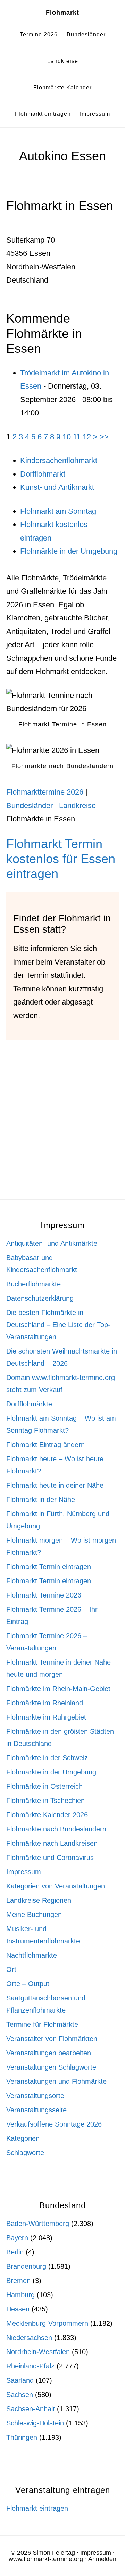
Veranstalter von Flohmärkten (52, 2039)
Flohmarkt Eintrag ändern (45, 1445)
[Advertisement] (62, 1134)
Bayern (17, 2238)
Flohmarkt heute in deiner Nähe (55, 1485)
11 (77, 437)
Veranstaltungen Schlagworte (51, 2067)
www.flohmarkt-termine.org (46, 2559)
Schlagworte (25, 2153)
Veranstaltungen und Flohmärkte (56, 2081)
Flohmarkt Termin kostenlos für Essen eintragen (61, 859)
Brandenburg (26, 2266)
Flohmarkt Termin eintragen (49, 1567)
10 (67, 437)
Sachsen (20, 2395)
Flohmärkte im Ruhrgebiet (46, 1717)
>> (104, 437)
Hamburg (20, 2295)
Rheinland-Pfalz (30, 2366)
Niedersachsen (29, 2338)
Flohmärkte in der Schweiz (47, 1758)
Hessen (18, 2309)
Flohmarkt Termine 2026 (44, 1595)
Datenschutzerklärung (40, 1298)
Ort (11, 1969)
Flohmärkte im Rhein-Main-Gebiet (58, 1689)
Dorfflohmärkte (29, 1404)
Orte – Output (28, 1984)
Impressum (24, 1872)
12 (87, 437)
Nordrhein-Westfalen (38, 2352)
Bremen (18, 2281)
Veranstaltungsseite (36, 2110)
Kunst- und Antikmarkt (57, 487)
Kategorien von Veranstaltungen (56, 1886)
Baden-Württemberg (38, 2224)
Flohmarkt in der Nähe (41, 1500)
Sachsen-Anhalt (31, 2409)
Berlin (15, 2252)
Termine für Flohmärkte (42, 2024)
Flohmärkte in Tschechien (45, 1801)
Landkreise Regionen (39, 1900)
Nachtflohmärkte (32, 1955)
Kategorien (23, 2138)
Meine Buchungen (34, 1915)
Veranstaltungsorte (35, 2096)
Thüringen (22, 2437)
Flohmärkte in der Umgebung (69, 551)
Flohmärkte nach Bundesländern (56, 1829)
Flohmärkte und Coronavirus (50, 1858)
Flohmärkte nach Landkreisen (52, 1843)
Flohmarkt (62, 13)
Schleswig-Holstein (35, 2423)
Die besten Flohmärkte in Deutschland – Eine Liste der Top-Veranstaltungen (58, 1325)
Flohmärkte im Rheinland (45, 1703)
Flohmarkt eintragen (37, 2508)
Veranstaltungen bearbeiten (49, 2053)
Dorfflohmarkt (43, 474)
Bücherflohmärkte (34, 1284)
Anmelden (102, 2559)
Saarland (20, 2380)
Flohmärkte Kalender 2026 (47, 1815)
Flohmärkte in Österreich (44, 1786)
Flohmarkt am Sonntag (58, 511)
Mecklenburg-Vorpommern (47, 2323)
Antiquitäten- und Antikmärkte (52, 1243)
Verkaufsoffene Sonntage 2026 (54, 2124)
